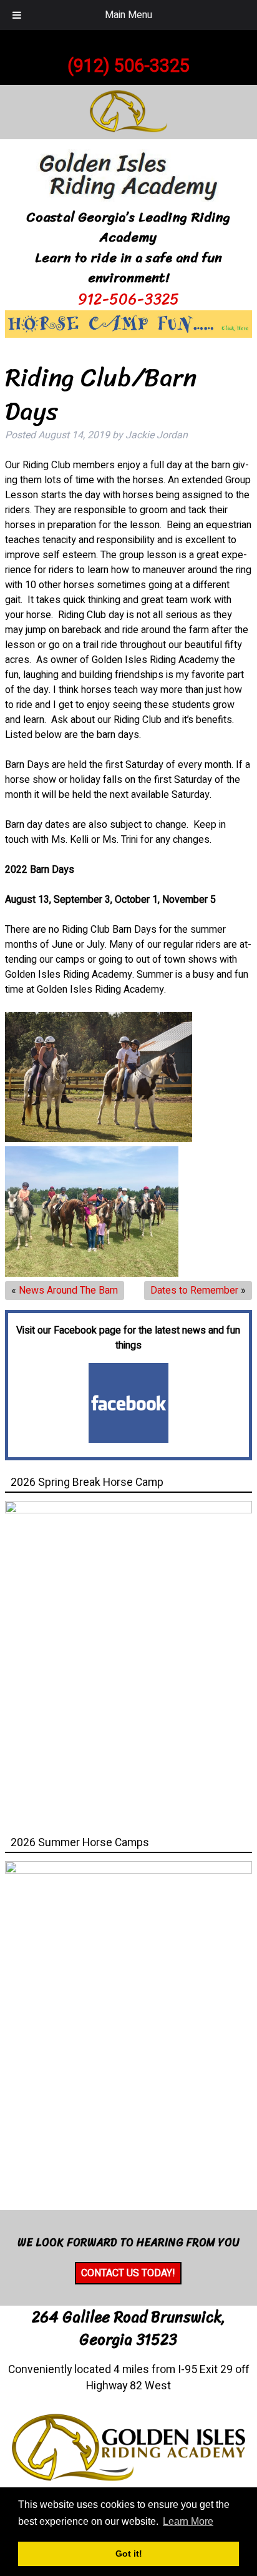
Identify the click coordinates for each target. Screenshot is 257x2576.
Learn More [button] (188, 2521)
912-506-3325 (128, 299)
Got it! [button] (129, 2554)
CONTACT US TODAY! (128, 2273)
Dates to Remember (194, 1290)
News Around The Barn (68, 1290)
